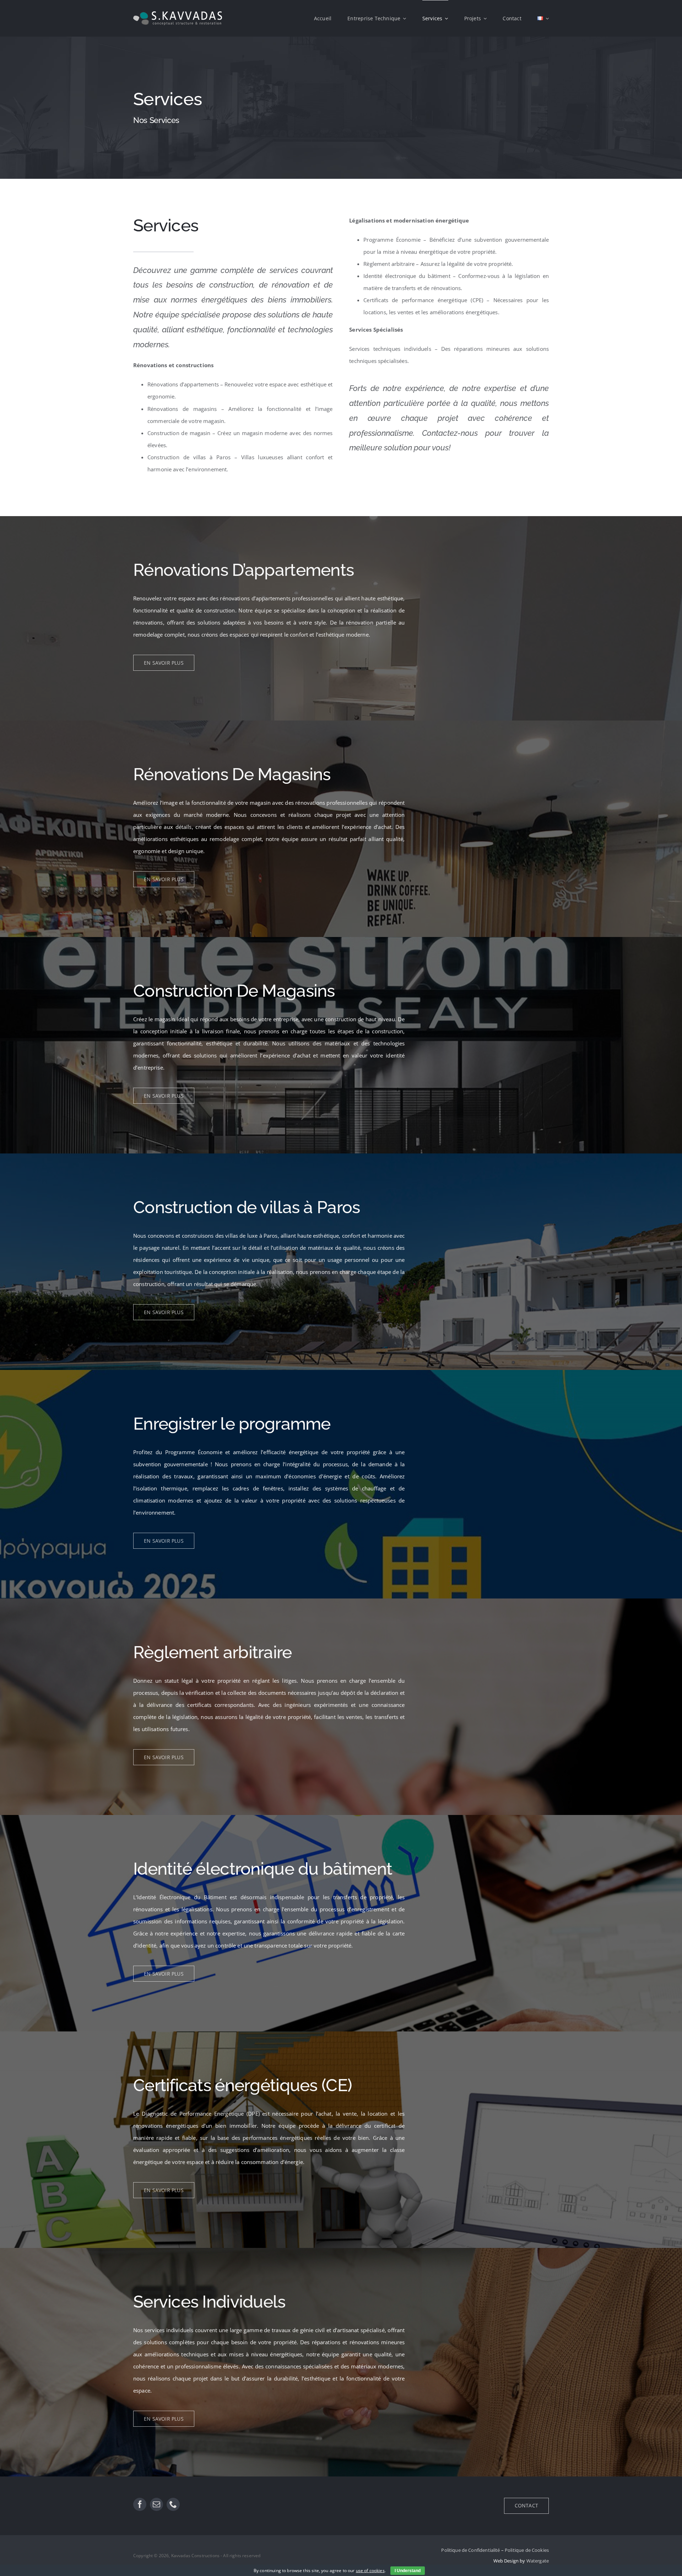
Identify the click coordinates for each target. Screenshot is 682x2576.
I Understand (408, 2571)
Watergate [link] (538, 2561)
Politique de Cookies (527, 2550)
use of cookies (370, 2570)
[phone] (173, 2504)
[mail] (156, 2504)
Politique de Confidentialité (470, 2550)
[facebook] (140, 2504)
